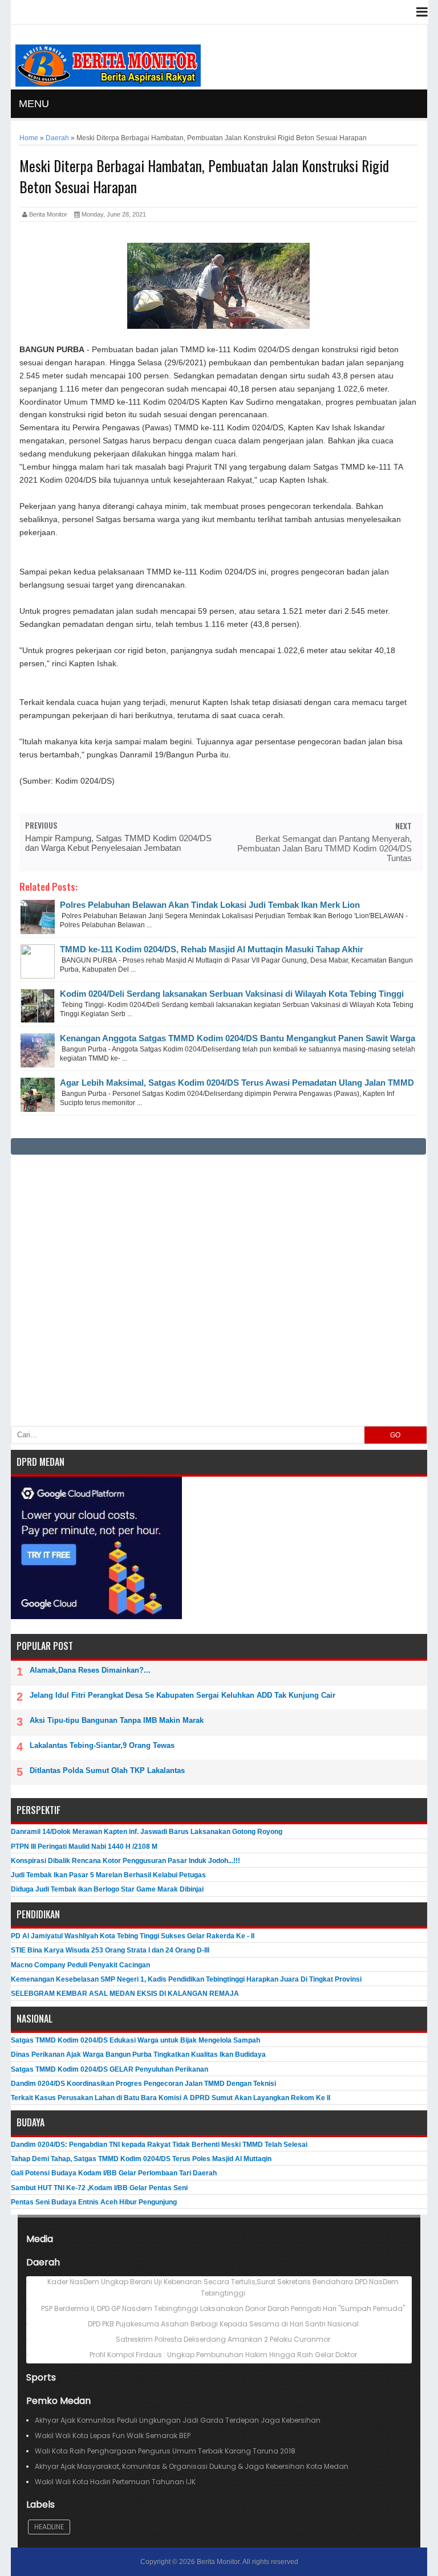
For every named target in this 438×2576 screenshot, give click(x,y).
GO (395, 1435)
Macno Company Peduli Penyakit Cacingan (80, 1965)
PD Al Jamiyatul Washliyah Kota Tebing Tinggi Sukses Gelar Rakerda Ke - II (133, 1936)
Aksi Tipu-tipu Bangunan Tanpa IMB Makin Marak (117, 1720)
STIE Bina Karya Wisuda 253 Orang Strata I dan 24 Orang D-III (110, 1950)
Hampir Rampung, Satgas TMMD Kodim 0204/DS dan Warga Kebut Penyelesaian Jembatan (118, 843)
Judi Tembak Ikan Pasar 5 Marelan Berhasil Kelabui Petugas (108, 1875)
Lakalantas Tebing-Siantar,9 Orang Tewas (102, 1745)
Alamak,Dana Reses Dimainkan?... (90, 1670)
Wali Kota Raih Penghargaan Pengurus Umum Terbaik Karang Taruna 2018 (165, 2451)
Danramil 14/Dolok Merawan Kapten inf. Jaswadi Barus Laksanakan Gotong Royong (147, 1832)
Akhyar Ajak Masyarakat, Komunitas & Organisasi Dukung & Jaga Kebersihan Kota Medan (192, 2466)
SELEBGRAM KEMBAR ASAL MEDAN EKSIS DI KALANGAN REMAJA (125, 1994)
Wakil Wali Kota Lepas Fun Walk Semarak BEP (113, 2436)
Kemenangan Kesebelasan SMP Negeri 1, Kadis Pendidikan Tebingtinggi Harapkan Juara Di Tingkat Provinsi (186, 1979)
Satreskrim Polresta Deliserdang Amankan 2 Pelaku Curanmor (223, 2339)
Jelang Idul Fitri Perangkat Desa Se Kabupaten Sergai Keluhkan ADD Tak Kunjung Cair (182, 1695)
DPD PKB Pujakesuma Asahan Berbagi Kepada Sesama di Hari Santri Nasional (223, 2324)
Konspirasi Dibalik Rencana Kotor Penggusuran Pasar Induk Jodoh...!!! (125, 1861)
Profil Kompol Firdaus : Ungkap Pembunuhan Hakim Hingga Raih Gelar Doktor (223, 2355)
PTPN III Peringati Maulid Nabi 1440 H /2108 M (84, 1847)
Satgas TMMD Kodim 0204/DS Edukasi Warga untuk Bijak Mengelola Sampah (135, 2040)
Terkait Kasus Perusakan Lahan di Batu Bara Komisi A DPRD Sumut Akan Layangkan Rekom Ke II (171, 2098)
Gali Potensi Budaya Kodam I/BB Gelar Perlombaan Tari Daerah (114, 2173)
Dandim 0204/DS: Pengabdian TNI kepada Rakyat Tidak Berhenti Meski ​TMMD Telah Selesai (159, 2145)
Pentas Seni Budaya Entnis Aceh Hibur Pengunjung (94, 2202)
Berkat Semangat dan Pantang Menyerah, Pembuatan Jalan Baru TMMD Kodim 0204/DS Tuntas (325, 848)
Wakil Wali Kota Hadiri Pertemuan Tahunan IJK (115, 2482)
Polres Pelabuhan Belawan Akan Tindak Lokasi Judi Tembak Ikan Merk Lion (210, 905)
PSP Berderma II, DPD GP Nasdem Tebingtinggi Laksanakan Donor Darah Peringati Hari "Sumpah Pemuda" (223, 2308)
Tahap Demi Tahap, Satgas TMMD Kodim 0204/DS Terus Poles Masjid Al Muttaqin (141, 2159)
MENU (34, 104)
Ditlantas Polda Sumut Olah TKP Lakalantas (107, 1770)
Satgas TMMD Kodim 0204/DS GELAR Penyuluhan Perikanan (109, 2069)
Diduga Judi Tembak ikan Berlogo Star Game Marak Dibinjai (107, 1889)
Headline (49, 2527)
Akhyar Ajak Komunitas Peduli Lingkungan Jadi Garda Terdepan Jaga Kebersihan (178, 2420)
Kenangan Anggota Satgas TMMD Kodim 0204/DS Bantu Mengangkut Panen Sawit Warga (238, 1038)
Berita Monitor (218, 2562)
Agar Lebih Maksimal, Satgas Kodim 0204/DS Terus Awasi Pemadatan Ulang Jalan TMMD (237, 1083)
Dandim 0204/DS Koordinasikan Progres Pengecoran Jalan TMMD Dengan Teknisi (143, 2084)
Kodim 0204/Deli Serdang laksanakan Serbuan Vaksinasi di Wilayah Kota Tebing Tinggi (232, 994)
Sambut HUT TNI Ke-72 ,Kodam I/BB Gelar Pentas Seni (99, 2188)
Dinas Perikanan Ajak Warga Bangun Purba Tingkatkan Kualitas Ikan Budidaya (138, 2055)
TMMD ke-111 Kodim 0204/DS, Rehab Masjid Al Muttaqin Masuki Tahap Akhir (212, 949)
